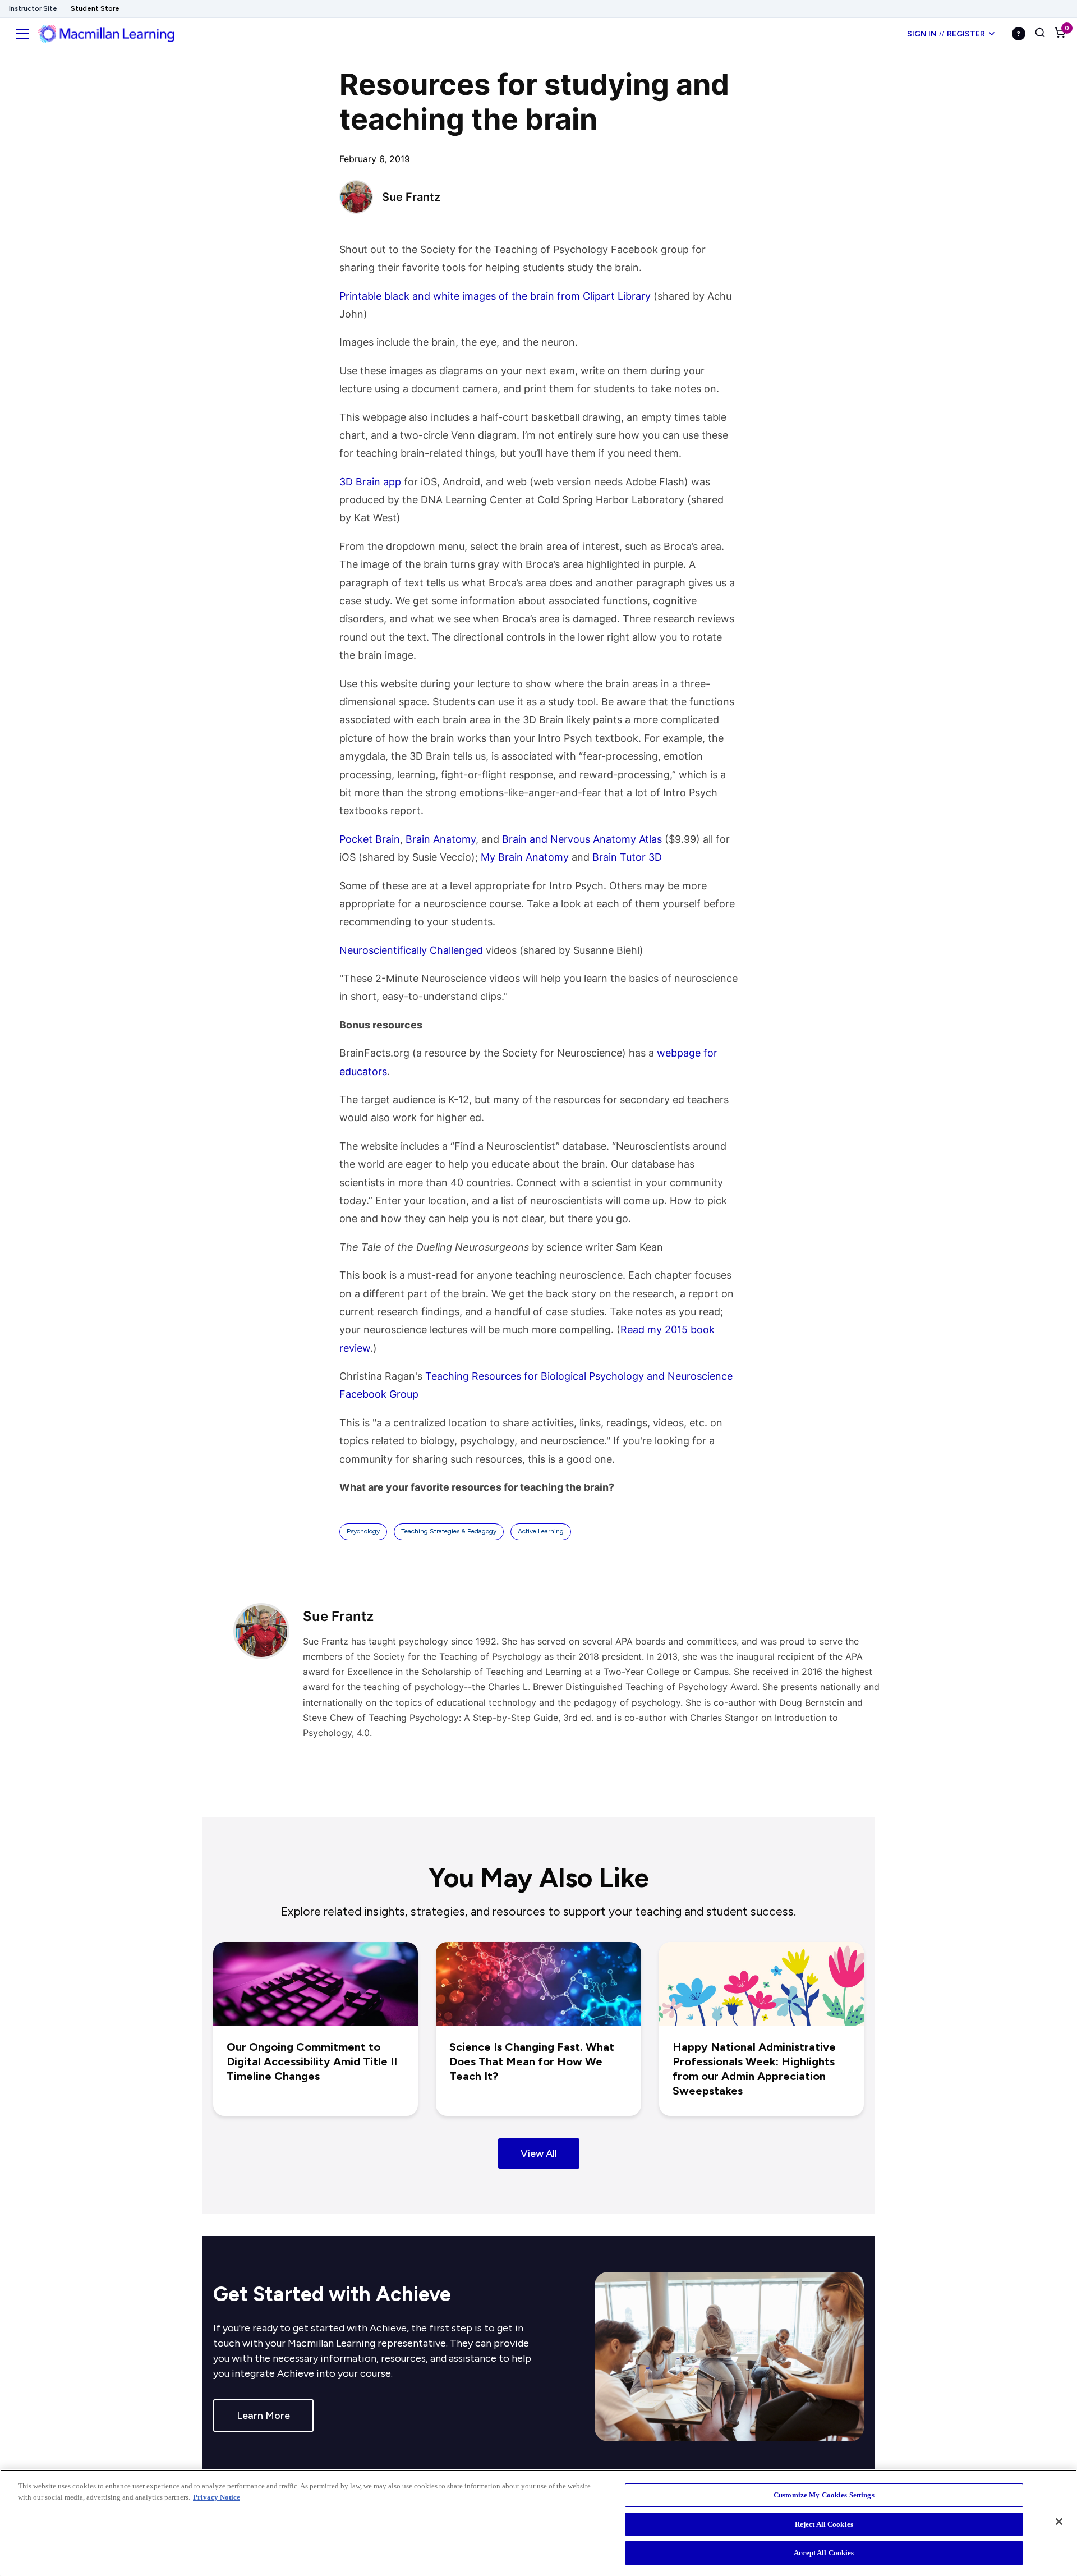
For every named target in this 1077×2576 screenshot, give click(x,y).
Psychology (363, 1531)
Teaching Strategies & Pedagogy (449, 1531)
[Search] (1040, 34)
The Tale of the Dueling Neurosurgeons (434, 1247)
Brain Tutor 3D (627, 857)
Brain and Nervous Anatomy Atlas (582, 839)
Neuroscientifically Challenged (411, 950)
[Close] (1059, 2522)
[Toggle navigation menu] (22, 34)
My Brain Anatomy (525, 857)
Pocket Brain (370, 839)
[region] (538, 2523)
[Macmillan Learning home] (106, 34)
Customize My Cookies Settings (824, 2495)
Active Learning (541, 1531)
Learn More (263, 2416)
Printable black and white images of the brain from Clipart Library (495, 296)
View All (539, 2153)
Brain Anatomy (441, 839)
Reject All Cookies (824, 2524)
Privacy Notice (217, 2497)
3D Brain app (370, 482)
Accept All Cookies (824, 2553)
